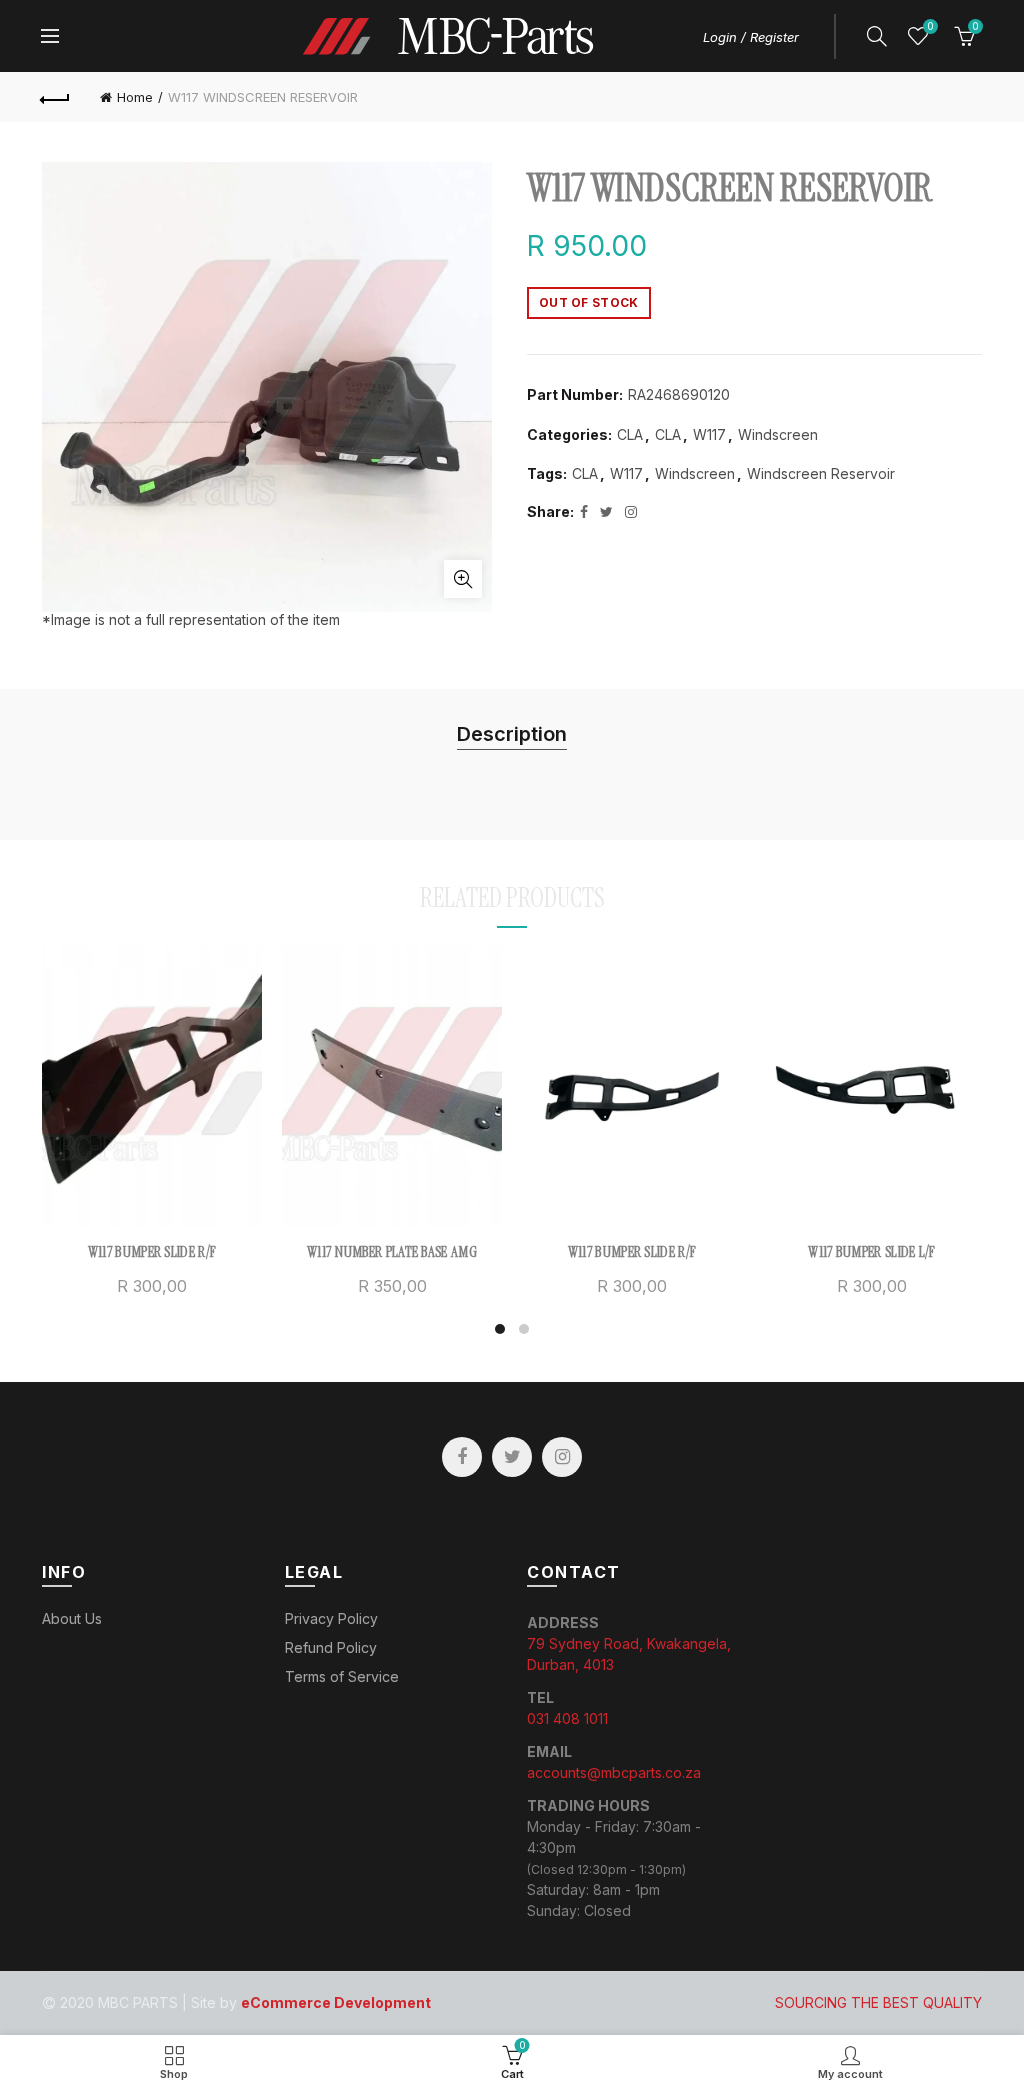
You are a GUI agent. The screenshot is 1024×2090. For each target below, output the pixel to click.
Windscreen (778, 434)
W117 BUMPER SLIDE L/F (871, 1252)
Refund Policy (331, 1647)
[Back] (56, 97)
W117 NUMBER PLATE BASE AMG (392, 1252)
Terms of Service (342, 1676)
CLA (630, 434)
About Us (72, 1618)
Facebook (462, 1457)
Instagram (562, 1457)
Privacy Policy (331, 1618)
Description (512, 734)
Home (135, 97)
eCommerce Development (336, 2002)
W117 (709, 434)
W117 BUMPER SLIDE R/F (152, 1252)
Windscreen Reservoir (821, 473)
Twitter (512, 1457)
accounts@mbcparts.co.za (614, 1772)
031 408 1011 (567, 1718)
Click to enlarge (463, 579)
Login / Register (751, 37)
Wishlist (930, 26)
